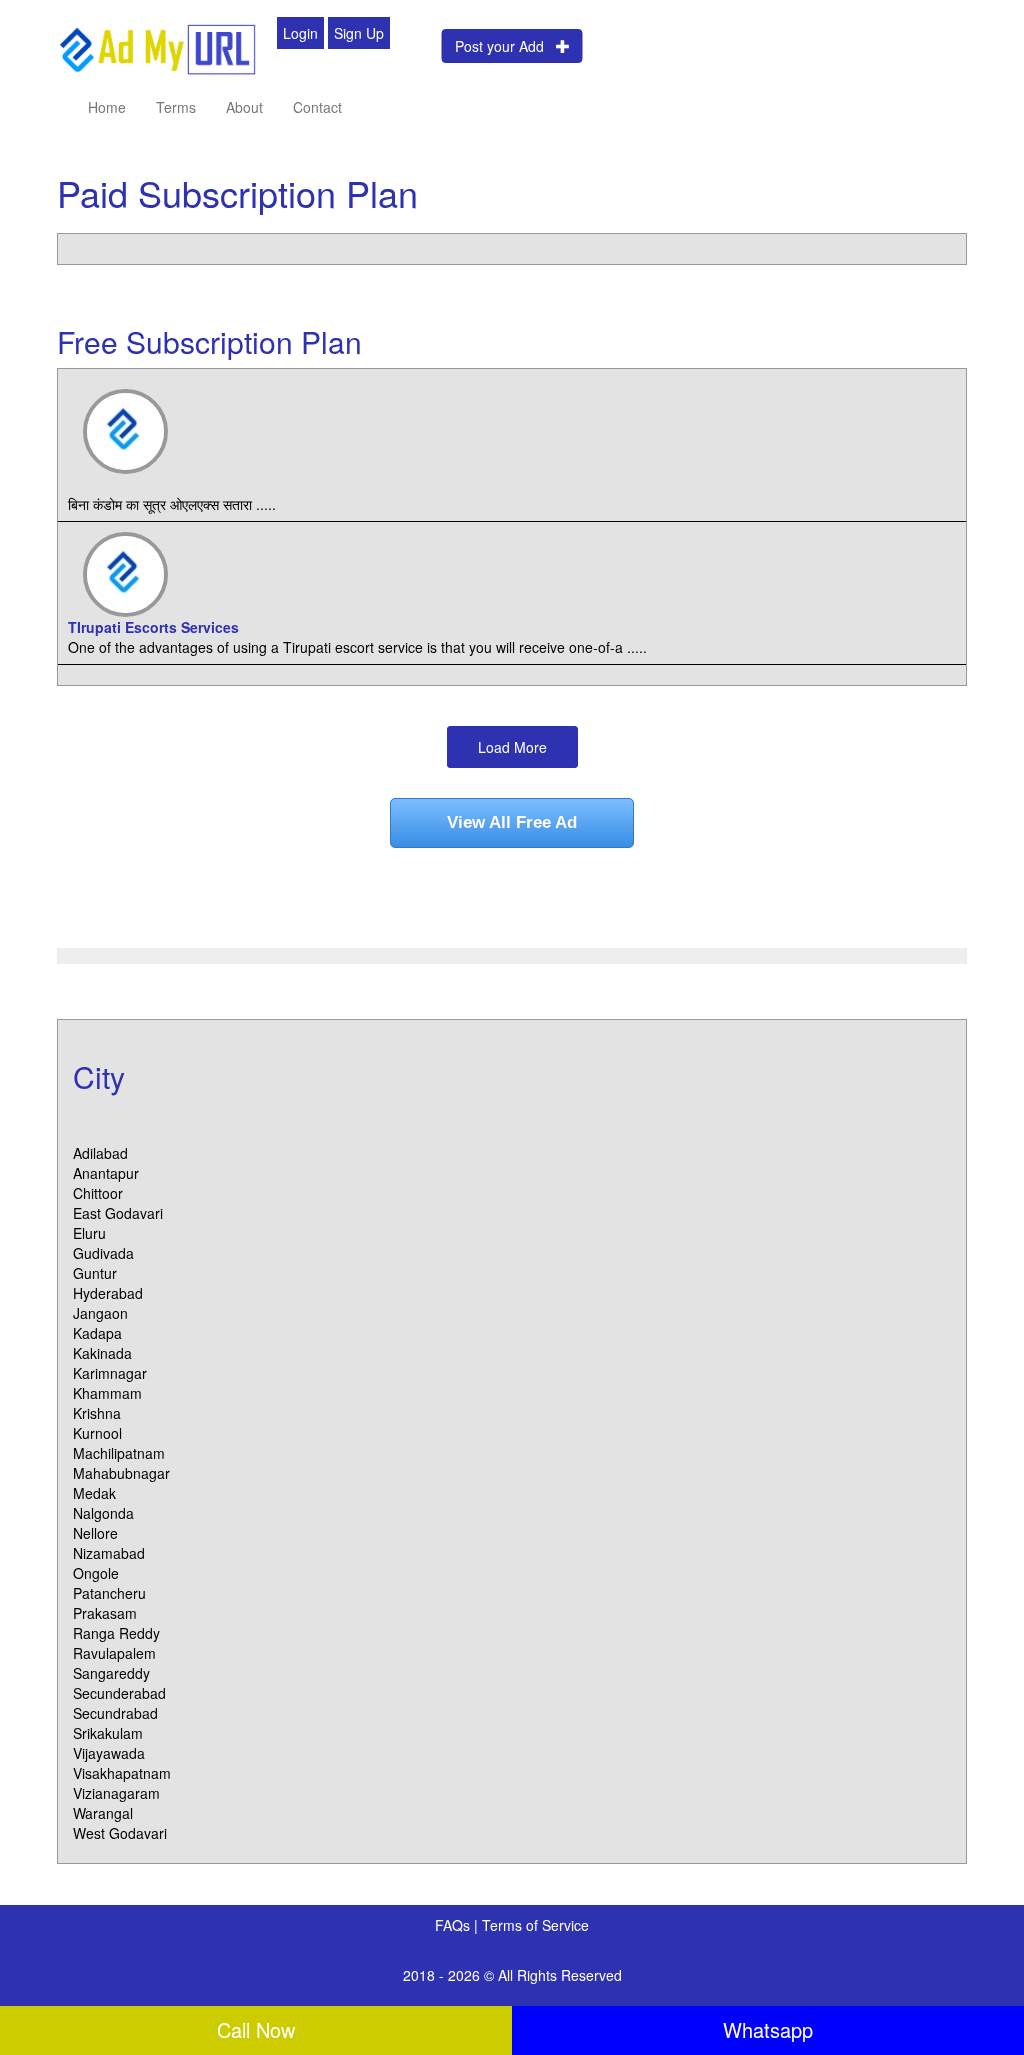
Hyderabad (108, 1293)
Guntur (95, 1273)
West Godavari (120, 1833)
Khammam (107, 1393)
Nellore (95, 1533)
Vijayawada (109, 1753)
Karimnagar (110, 1373)
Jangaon (100, 1313)
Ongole (96, 1573)
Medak (94, 1493)
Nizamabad (109, 1553)
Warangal (103, 1813)
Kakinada (102, 1353)
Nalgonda (103, 1513)
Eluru (89, 1233)
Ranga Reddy (116, 1633)
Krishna (97, 1413)
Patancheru (109, 1593)
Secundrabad (115, 1713)
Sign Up (359, 33)
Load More (512, 747)
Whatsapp (768, 2029)
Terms (176, 107)
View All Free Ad (512, 822)
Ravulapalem (114, 1653)
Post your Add (505, 46)
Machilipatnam (119, 1453)
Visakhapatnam (122, 1773)
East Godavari (118, 1213)
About (244, 107)
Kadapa (97, 1333)
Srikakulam (108, 1733)
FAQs (454, 1925)
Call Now (256, 2029)
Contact (317, 107)
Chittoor (98, 1193)
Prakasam (105, 1613)
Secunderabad (119, 1693)
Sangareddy (111, 1673)
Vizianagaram (116, 1793)
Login (300, 33)
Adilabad (100, 1153)
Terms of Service (535, 1925)
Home (107, 107)
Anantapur (106, 1173)
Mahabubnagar (121, 1473)
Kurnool (97, 1433)
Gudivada (103, 1253)
